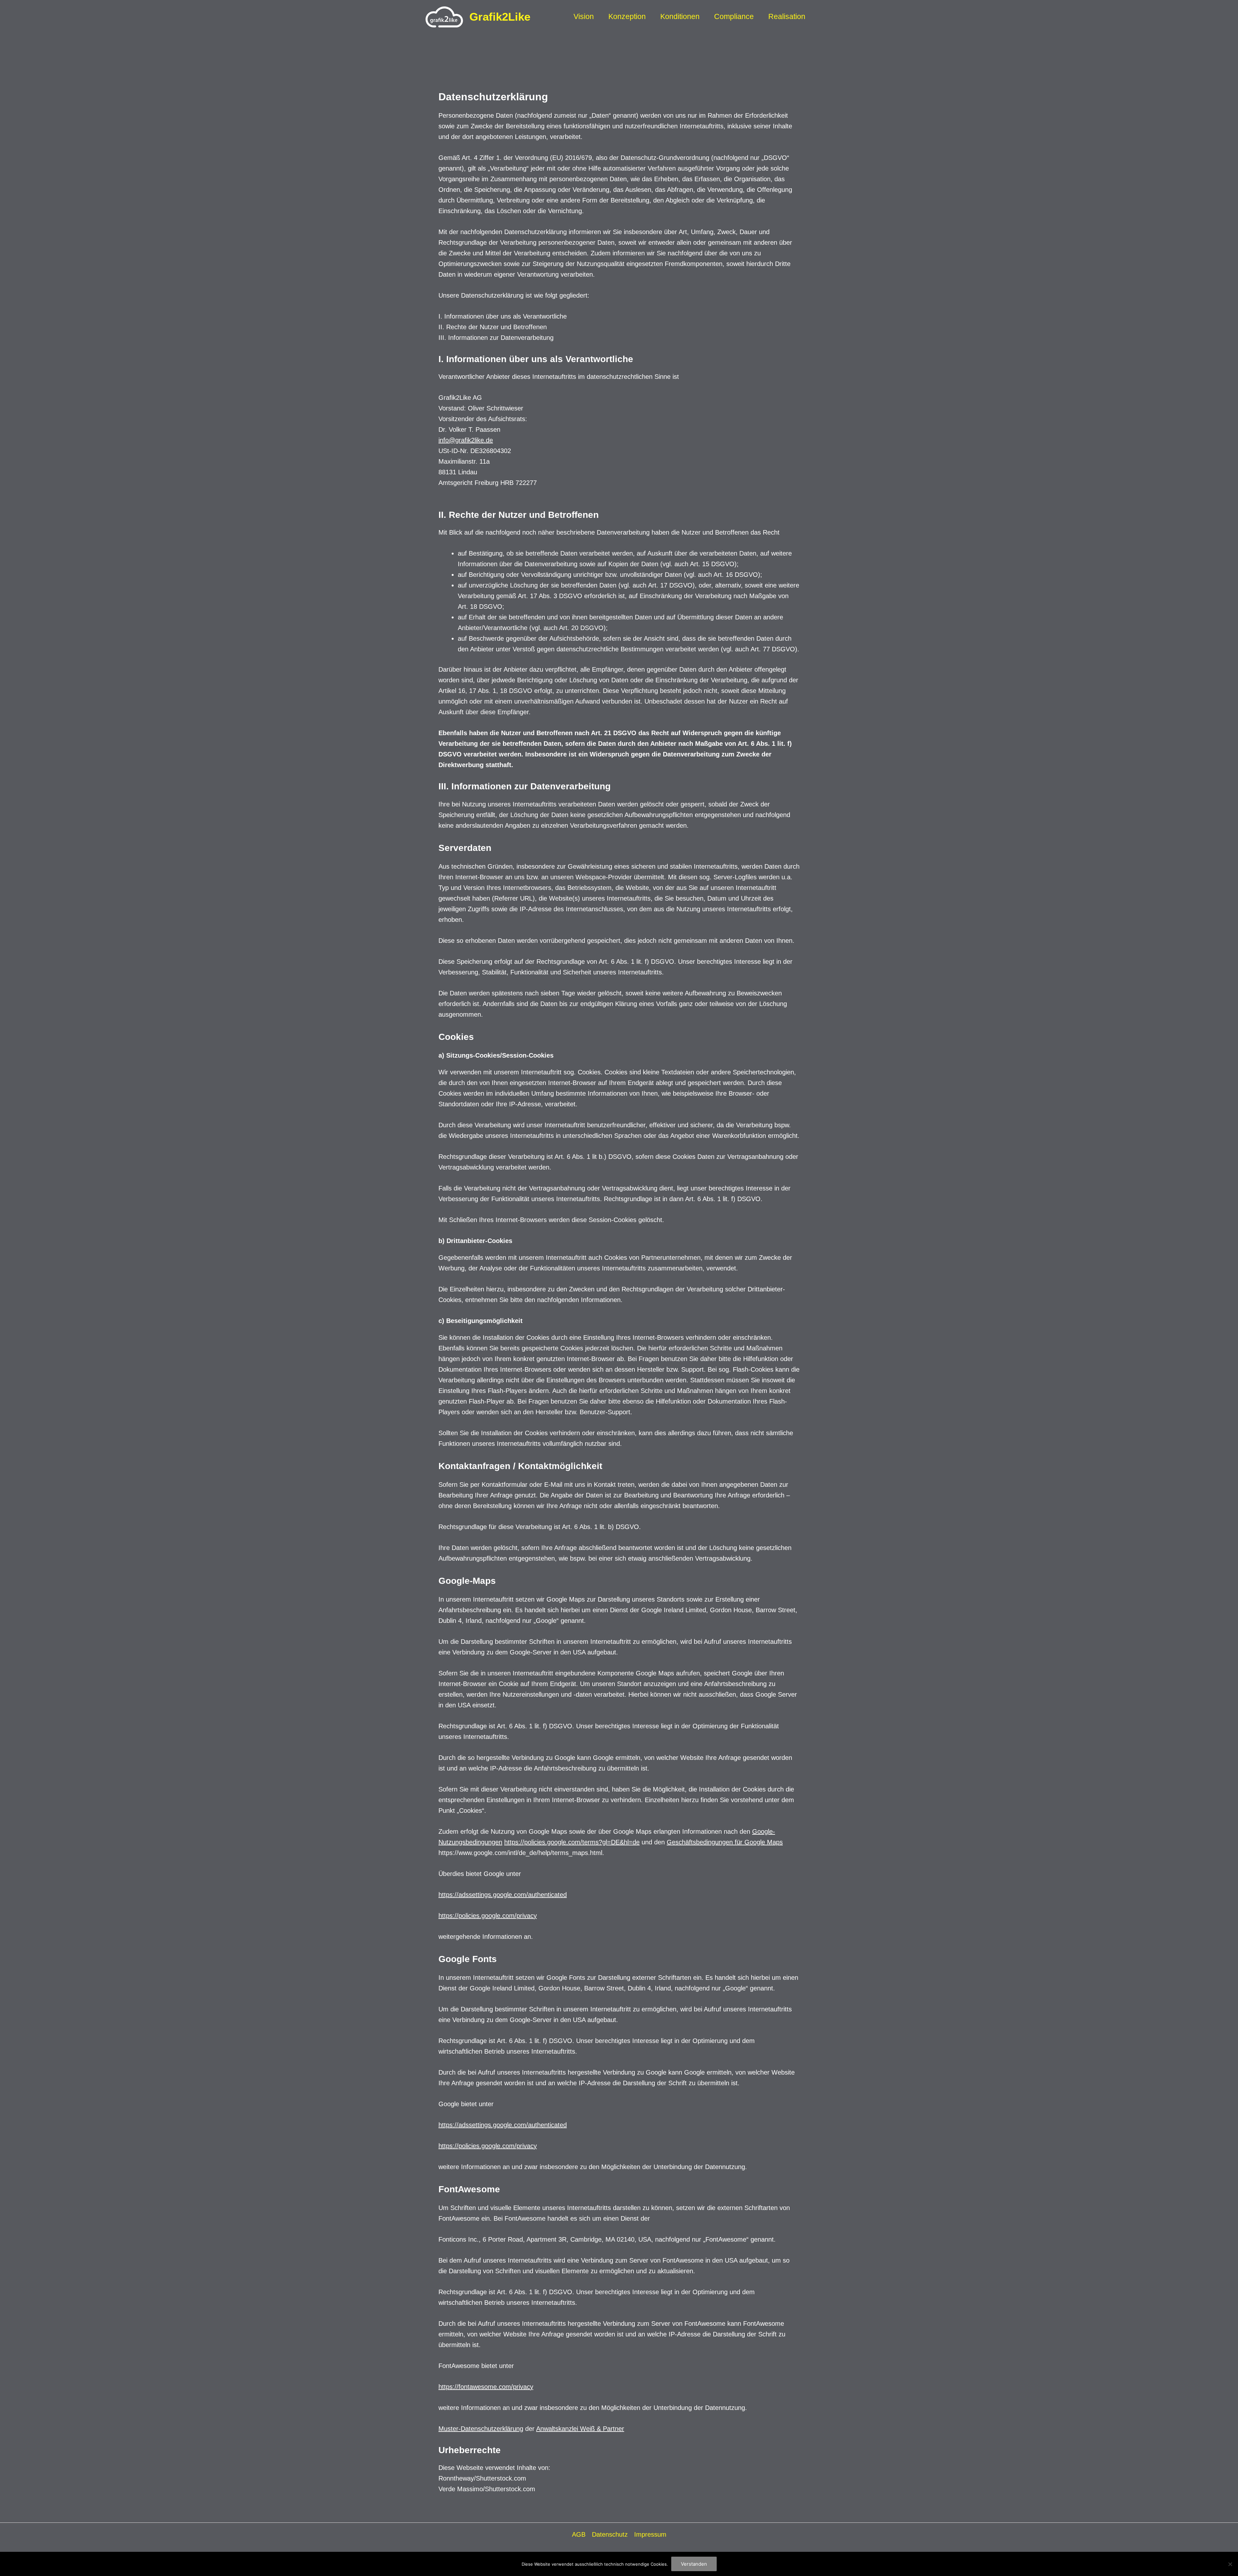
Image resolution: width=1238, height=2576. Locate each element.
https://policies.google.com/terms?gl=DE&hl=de (572, 1842)
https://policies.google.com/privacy (488, 1916)
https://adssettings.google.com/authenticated (503, 1895)
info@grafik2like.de (466, 440)
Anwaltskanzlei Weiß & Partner (580, 2429)
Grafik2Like (500, 17)
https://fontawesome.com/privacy (486, 2387)
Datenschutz (610, 2534)
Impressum (650, 2534)
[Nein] (1230, 2564)
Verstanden (694, 2564)
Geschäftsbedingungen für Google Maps (725, 1842)
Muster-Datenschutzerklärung (481, 2429)
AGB (579, 2534)
